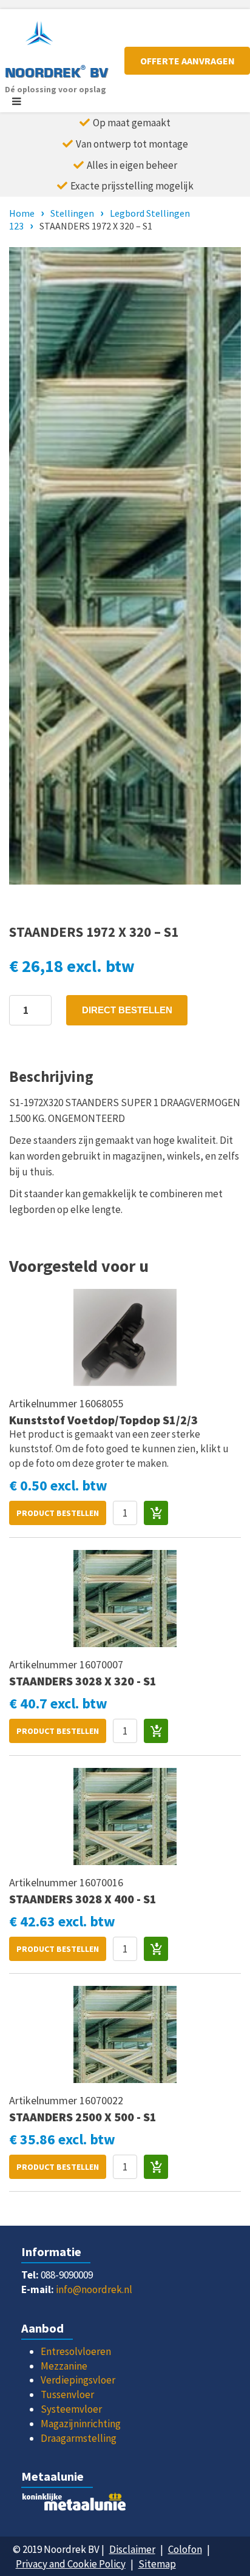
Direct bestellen (127, 1010)
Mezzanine (64, 2366)
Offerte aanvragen (187, 61)
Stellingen (72, 213)
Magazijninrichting (81, 2424)
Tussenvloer (67, 2394)
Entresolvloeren (76, 2351)
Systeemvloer (71, 2409)
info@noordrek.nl (94, 2289)
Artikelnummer (44, 1403)
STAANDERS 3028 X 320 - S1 (83, 1681)
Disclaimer (132, 2549)
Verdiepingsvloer (78, 2380)
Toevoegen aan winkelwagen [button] (156, 1513)
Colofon (185, 2549)
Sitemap (157, 2564)
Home (22, 213)
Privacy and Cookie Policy (71, 2564)
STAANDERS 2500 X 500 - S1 (83, 2117)
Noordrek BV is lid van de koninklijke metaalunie (125, 2505)
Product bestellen (58, 1513)
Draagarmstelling (79, 2438)
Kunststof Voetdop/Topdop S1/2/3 (103, 1420)
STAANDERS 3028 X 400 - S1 (83, 1899)
